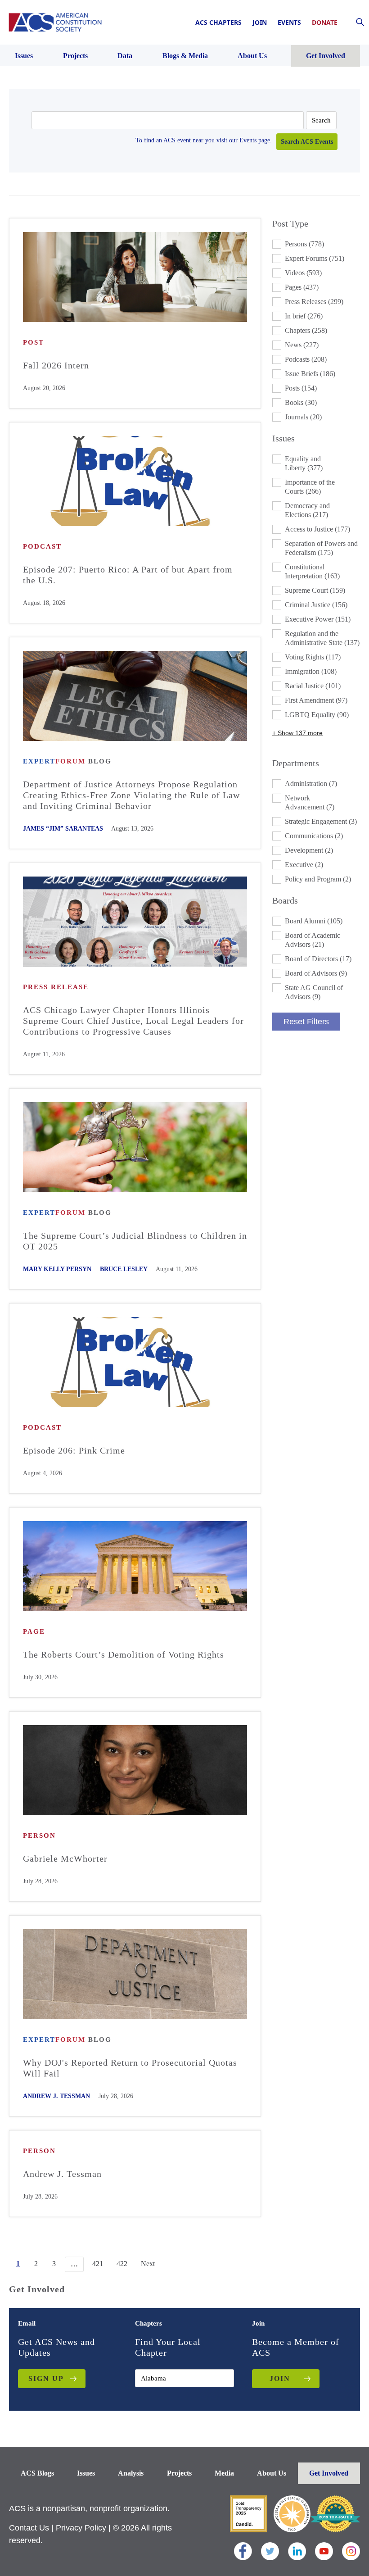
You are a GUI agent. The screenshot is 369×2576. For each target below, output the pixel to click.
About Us (272, 2473)
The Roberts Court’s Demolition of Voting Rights (124, 1654)
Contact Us (29, 2528)
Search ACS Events (307, 142)
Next (148, 2264)
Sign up (46, 2378)
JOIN (280, 2378)
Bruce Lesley (124, 1269)
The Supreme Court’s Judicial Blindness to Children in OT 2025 (135, 1241)
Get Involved (329, 2473)
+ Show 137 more (297, 733)
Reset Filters (306, 1022)
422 (122, 2264)
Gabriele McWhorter (65, 1858)
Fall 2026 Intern (56, 365)
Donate (325, 22)
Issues (86, 2473)
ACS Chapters (218, 22)
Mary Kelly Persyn (57, 1269)
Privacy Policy (81, 2528)
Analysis (131, 2473)
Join (260, 22)
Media (224, 2473)
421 (98, 2264)
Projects (179, 2473)
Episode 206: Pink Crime (74, 1450)
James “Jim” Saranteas (63, 829)
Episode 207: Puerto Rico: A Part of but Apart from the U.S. (128, 575)
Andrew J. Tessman (56, 2096)
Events (289, 22)
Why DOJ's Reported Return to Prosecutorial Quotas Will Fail (130, 2068)
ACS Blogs (37, 2473)
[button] (316, 244)
